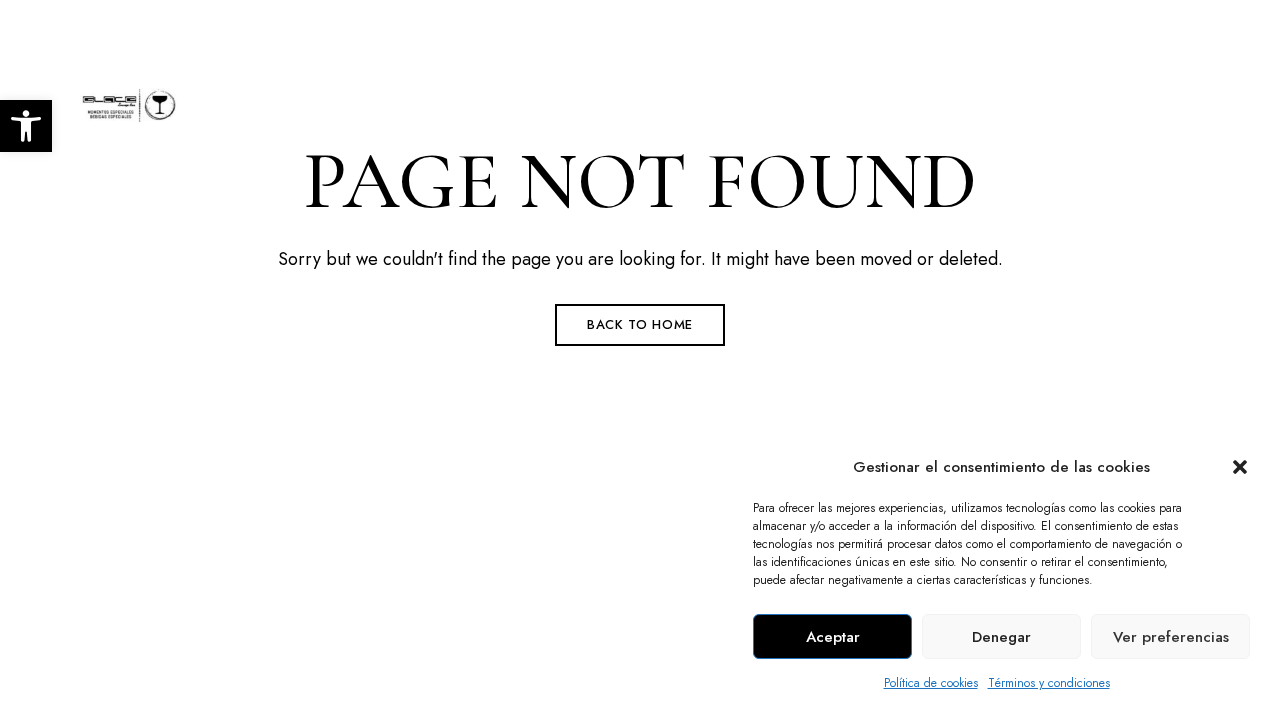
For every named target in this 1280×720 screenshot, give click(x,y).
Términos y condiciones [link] (1049, 683)
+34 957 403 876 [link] (1008, 27)
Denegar (1001, 637)
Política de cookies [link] (931, 683)
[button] (1240, 467)
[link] (26, 126)
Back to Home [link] (640, 324)
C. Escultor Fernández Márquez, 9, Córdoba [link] (231, 27)
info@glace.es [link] (1158, 27)
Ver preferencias (1171, 637)
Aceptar (833, 637)
